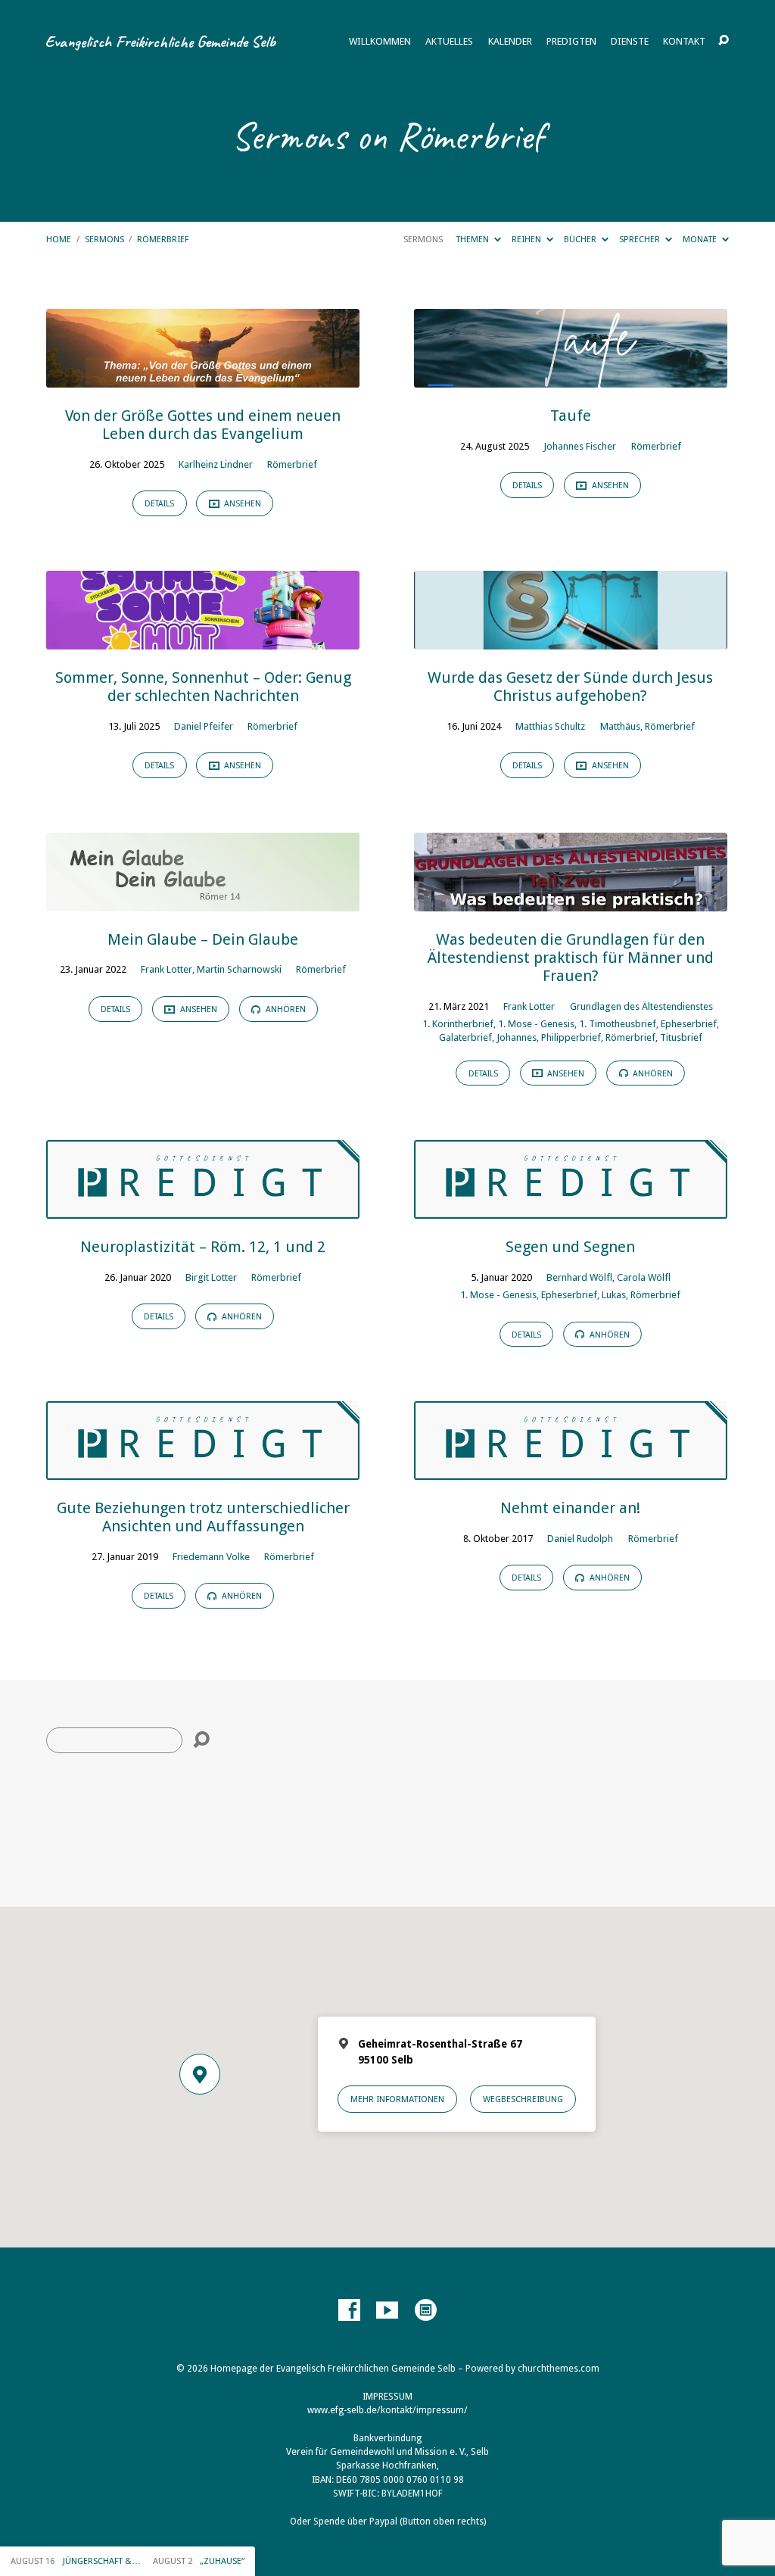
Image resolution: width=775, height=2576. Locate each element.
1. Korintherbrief (458, 1024)
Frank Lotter (167, 969)
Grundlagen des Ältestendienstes (641, 1006)
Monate (701, 239)
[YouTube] (387, 2311)
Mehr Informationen (397, 2099)
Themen (473, 239)
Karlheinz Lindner (216, 464)
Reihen (528, 239)
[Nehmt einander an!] (571, 1469)
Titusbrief (681, 1037)
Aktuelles (449, 42)
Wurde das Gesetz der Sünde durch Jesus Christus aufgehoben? (570, 687)
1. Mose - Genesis (536, 1024)
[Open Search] (724, 41)
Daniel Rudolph (580, 1539)
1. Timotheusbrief (618, 1024)
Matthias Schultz (550, 726)
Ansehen (241, 504)
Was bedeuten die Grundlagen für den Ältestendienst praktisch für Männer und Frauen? (571, 958)
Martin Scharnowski (239, 969)
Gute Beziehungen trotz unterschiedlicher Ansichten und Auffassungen (203, 1517)
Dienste (630, 42)
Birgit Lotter (211, 1277)
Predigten (571, 42)
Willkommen (380, 42)
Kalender (510, 42)
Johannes (517, 1037)
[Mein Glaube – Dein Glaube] (203, 901)
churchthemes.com (559, 2369)
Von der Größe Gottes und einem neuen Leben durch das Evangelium (203, 425)
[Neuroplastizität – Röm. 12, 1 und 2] (203, 1208)
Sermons (104, 239)
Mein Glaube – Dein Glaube (203, 939)
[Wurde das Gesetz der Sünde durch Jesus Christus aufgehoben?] (571, 639)
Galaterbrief (465, 1037)
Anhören (285, 1009)
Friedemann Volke (211, 1557)
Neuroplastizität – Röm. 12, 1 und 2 (203, 1247)
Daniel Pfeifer (204, 726)
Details (159, 504)
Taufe (571, 416)
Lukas (614, 1295)
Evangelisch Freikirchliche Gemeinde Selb (160, 41)
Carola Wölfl (644, 1277)
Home (59, 239)
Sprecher (641, 239)
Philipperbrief (571, 1037)
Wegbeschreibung (523, 2099)
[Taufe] (571, 377)
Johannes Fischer (580, 446)
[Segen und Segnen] (571, 1208)
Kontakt (684, 42)
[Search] (201, 1740)
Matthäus (620, 726)
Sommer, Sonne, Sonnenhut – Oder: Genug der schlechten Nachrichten (203, 687)
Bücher (581, 239)
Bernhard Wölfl (579, 1277)
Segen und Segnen (570, 1247)
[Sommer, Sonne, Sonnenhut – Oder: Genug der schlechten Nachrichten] (203, 639)
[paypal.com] (426, 2311)
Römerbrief (163, 239)
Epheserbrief (689, 1024)
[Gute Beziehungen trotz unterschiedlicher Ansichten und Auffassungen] (203, 1469)
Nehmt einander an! (570, 1508)
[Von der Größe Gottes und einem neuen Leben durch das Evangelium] (203, 377)
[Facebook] (349, 2311)
